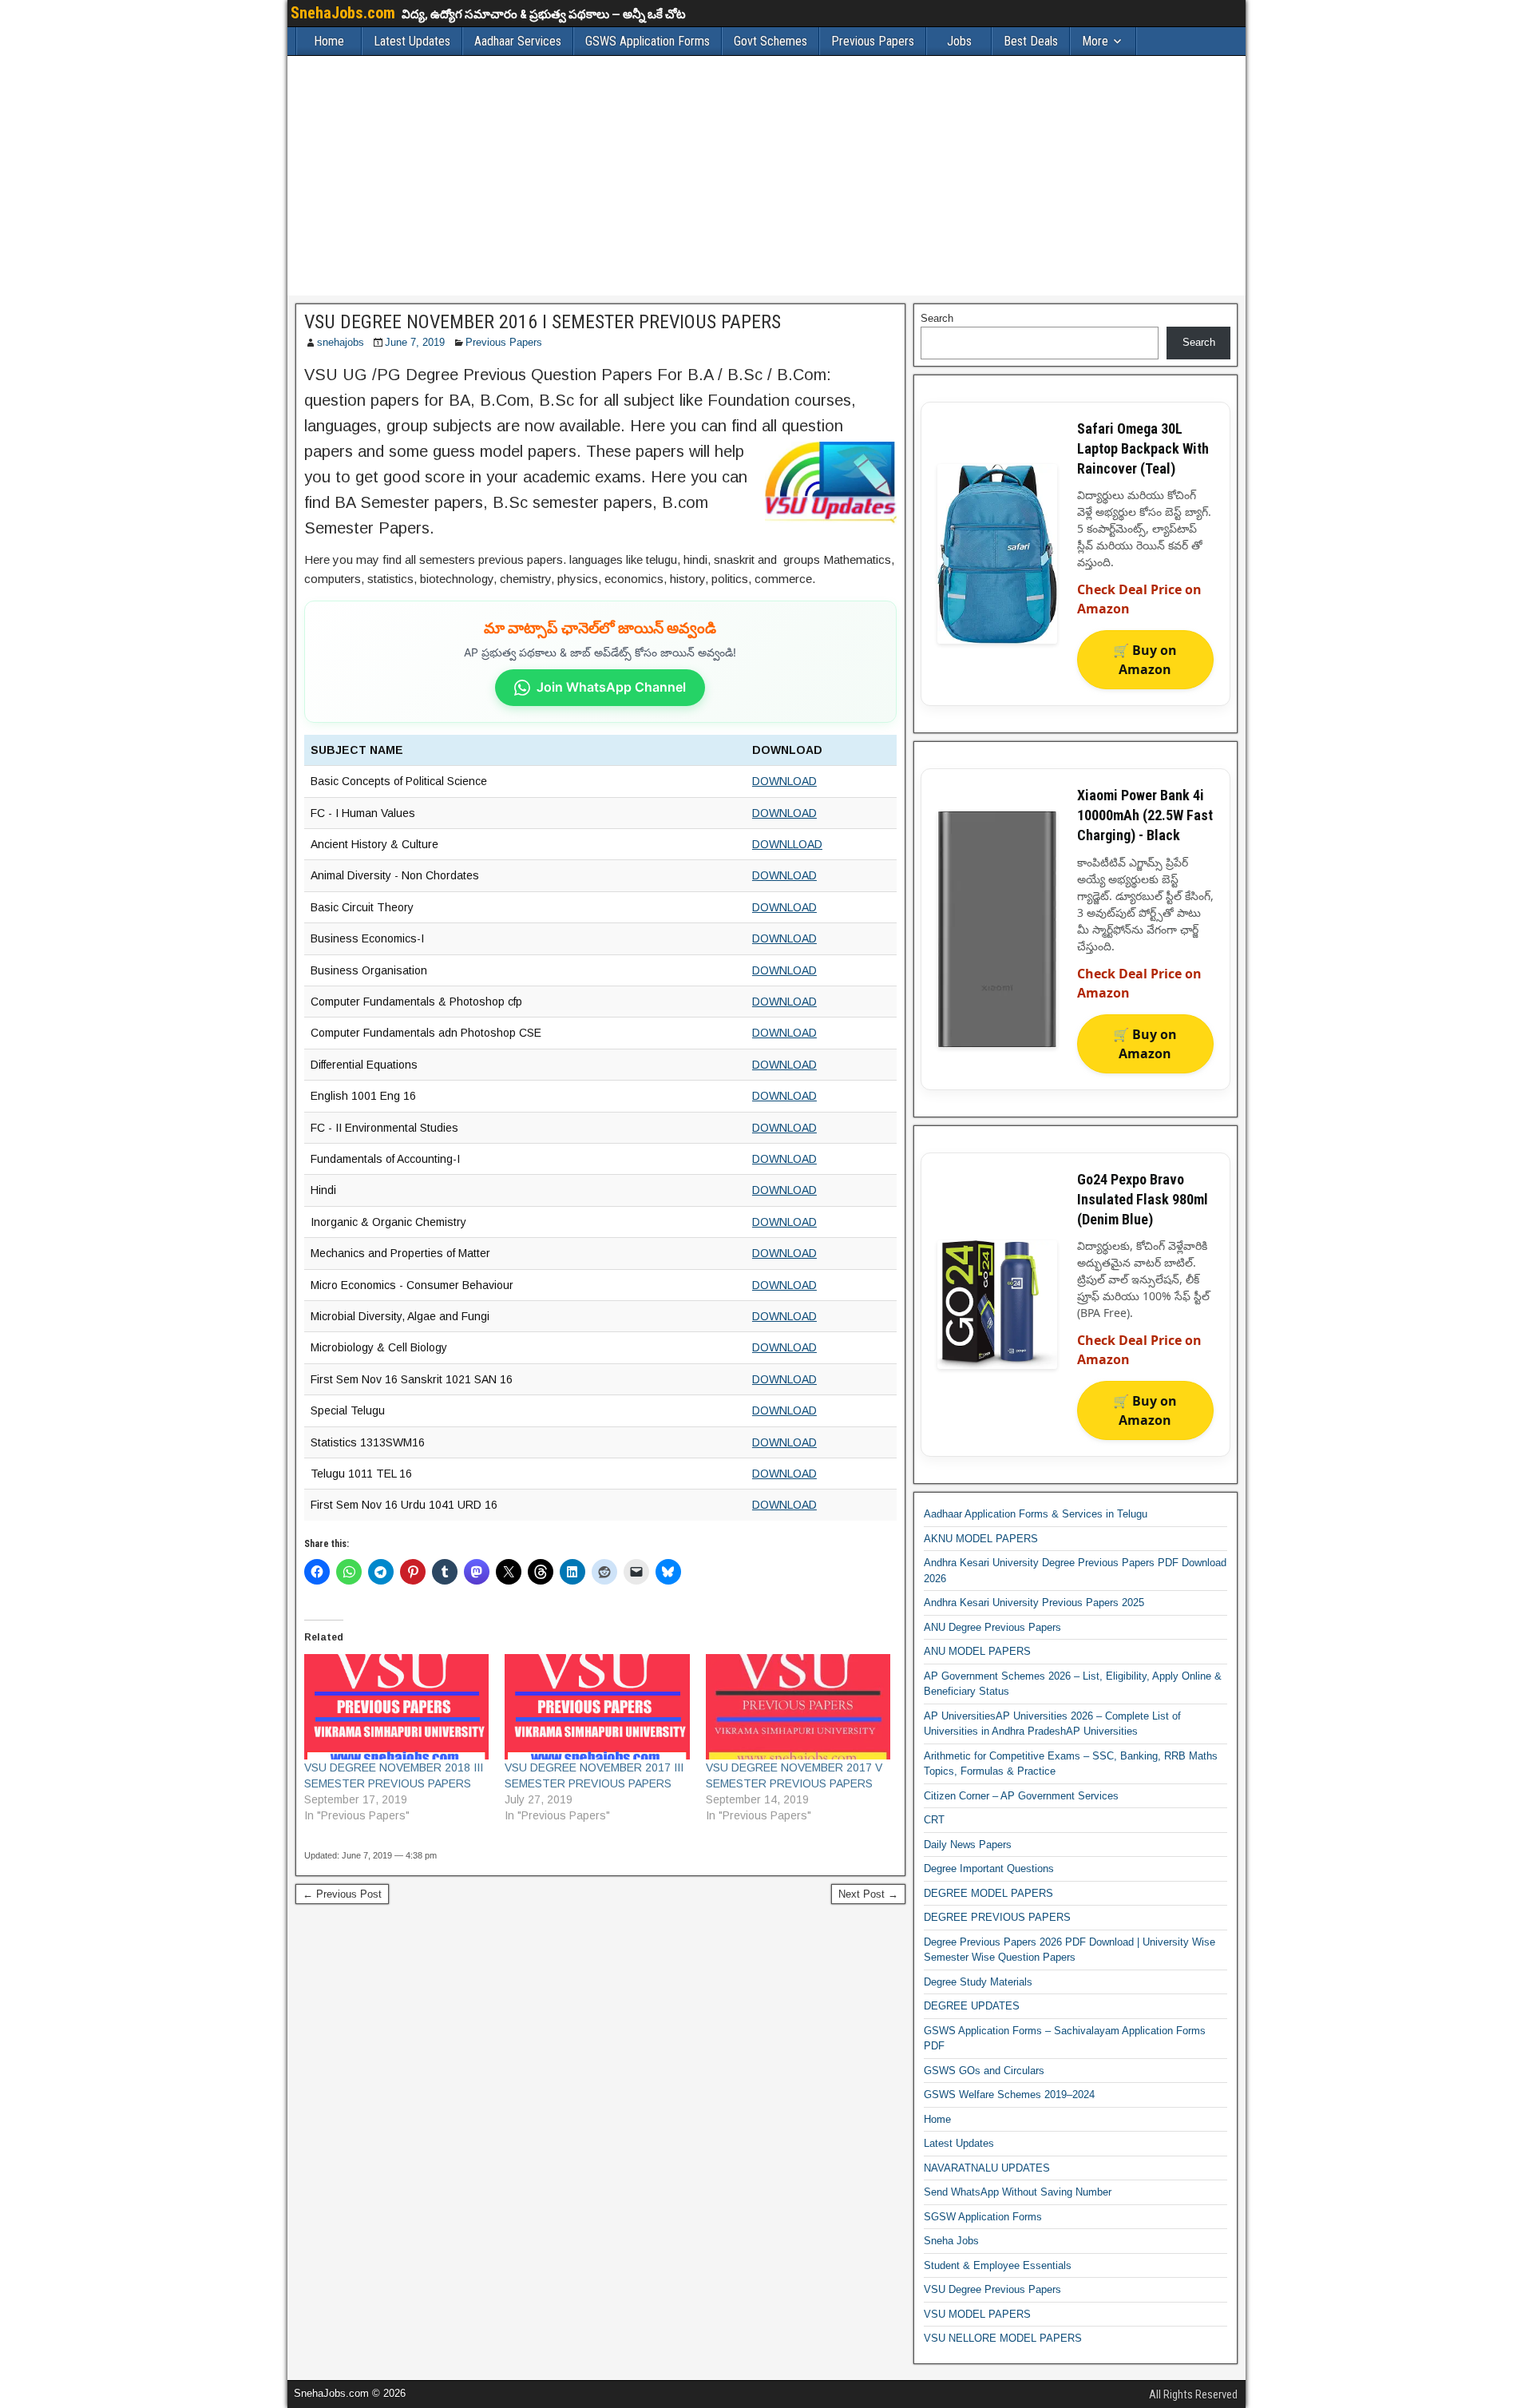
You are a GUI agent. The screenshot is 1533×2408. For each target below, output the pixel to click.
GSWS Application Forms (648, 41)
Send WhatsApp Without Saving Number (1018, 2192)
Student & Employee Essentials (998, 2265)
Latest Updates (412, 41)
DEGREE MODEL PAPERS (988, 1893)
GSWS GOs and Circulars (984, 2071)
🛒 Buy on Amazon (1145, 660)
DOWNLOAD (784, 781)
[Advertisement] (766, 176)
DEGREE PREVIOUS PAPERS (997, 1917)
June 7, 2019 (415, 342)
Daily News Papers (968, 1845)
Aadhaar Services (518, 41)
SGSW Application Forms (983, 2217)
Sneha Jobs (951, 2241)
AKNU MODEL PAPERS (981, 1539)
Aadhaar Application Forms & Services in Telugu (1036, 1514)
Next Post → (868, 1894)
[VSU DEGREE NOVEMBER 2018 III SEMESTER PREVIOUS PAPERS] (396, 1707)
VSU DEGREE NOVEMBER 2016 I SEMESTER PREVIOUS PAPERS (543, 322)
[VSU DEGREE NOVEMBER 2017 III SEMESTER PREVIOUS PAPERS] (597, 1707)
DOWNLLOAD (787, 844)
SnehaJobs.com (343, 13)
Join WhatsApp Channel (611, 687)
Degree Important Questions (989, 1868)
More (1095, 41)
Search (937, 318)
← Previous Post (342, 1894)
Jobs (959, 41)
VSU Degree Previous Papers (992, 2289)
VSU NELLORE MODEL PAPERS (1003, 2338)
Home (329, 41)
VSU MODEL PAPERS (977, 2314)
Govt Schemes (770, 41)
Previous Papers (873, 41)
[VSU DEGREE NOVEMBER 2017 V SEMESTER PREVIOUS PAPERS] (798, 1707)
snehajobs (341, 342)
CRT (934, 1820)
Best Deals (1031, 41)
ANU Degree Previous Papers (992, 1627)
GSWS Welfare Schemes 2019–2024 (1009, 2095)
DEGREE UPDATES (972, 2006)
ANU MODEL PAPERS (977, 1651)
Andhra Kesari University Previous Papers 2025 (1034, 1603)
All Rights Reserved (1193, 2394)
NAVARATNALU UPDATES (987, 2168)
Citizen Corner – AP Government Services (1021, 1796)
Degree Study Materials (978, 1982)
